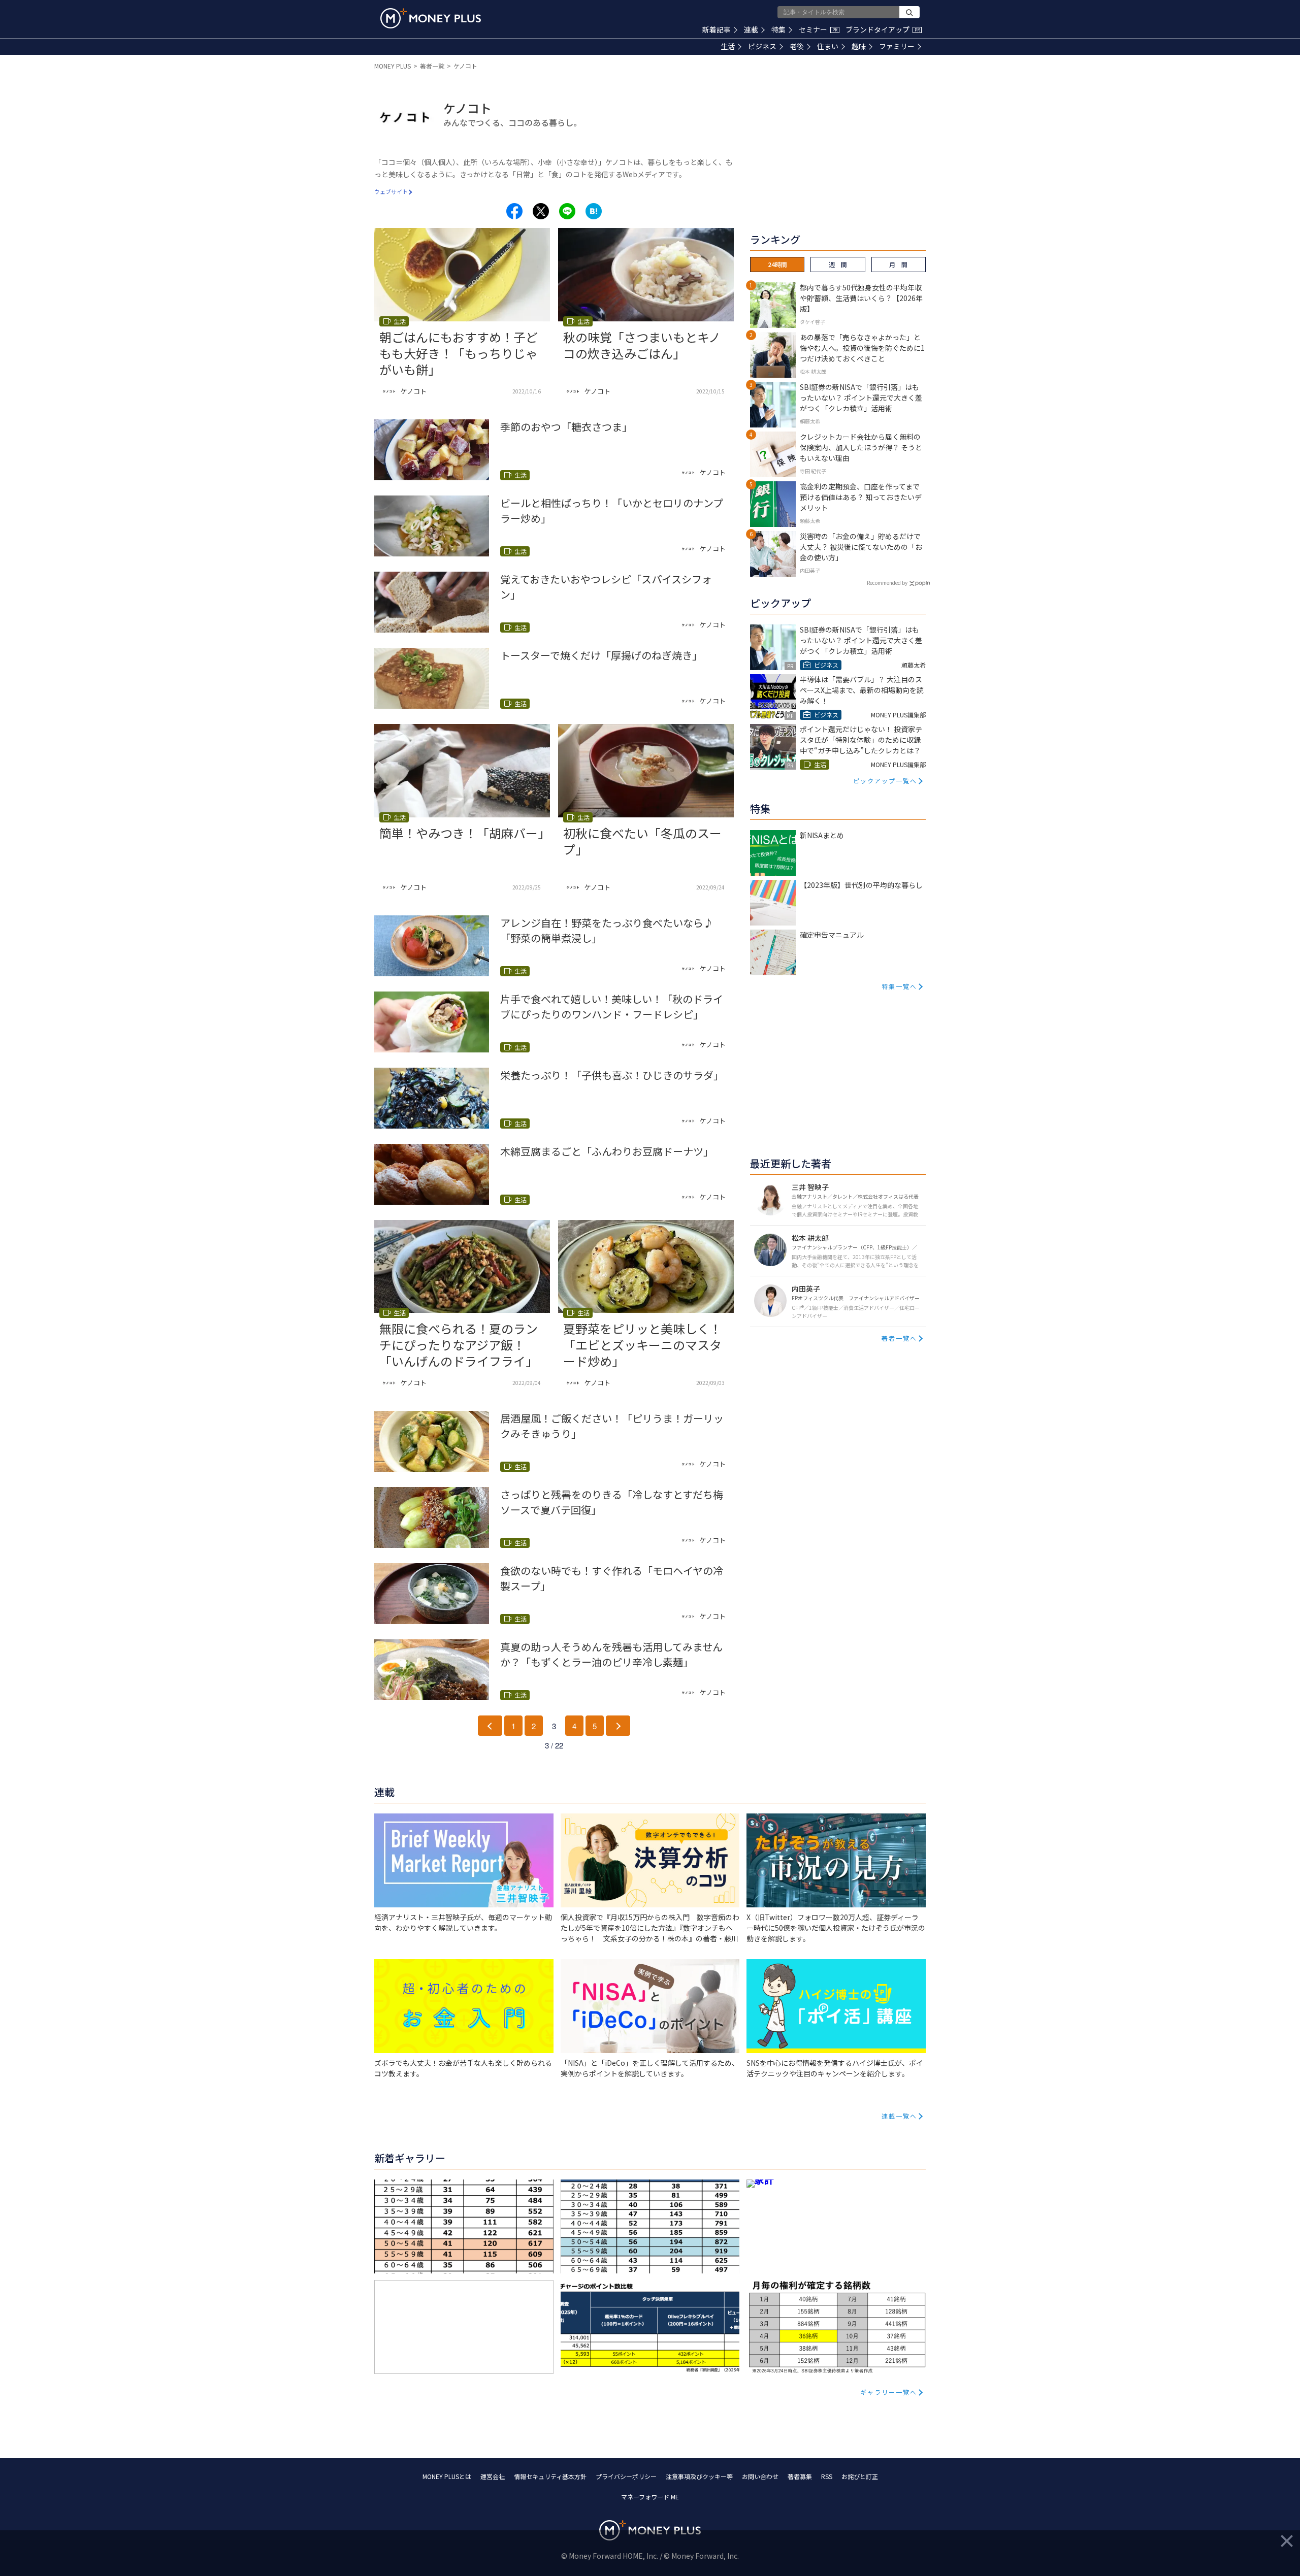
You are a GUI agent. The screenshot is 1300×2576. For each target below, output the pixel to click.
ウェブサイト (391, 191)
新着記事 (717, 29)
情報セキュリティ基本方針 (550, 2476)
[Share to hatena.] (594, 211)
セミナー (818, 29)
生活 (728, 46)
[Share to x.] (541, 211)
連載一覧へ (899, 2116)
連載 (751, 29)
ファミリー (897, 46)
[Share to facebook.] (514, 211)
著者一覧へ (899, 1338)
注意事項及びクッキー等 (699, 2476)
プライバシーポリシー (626, 2476)
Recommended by (887, 583)
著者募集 (800, 2476)
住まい (828, 46)
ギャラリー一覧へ (889, 2392)
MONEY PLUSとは (447, 2476)
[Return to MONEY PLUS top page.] (431, 18)
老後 (797, 46)
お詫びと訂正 (860, 2476)
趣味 (859, 46)
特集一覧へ (899, 986)
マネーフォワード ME (650, 2497)
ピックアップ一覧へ (885, 781)
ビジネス (762, 46)
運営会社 (493, 2476)
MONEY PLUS (393, 66)
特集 (778, 29)
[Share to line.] (567, 211)
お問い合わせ (760, 2476)
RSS (827, 2476)
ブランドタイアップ (883, 29)
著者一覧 (432, 66)
